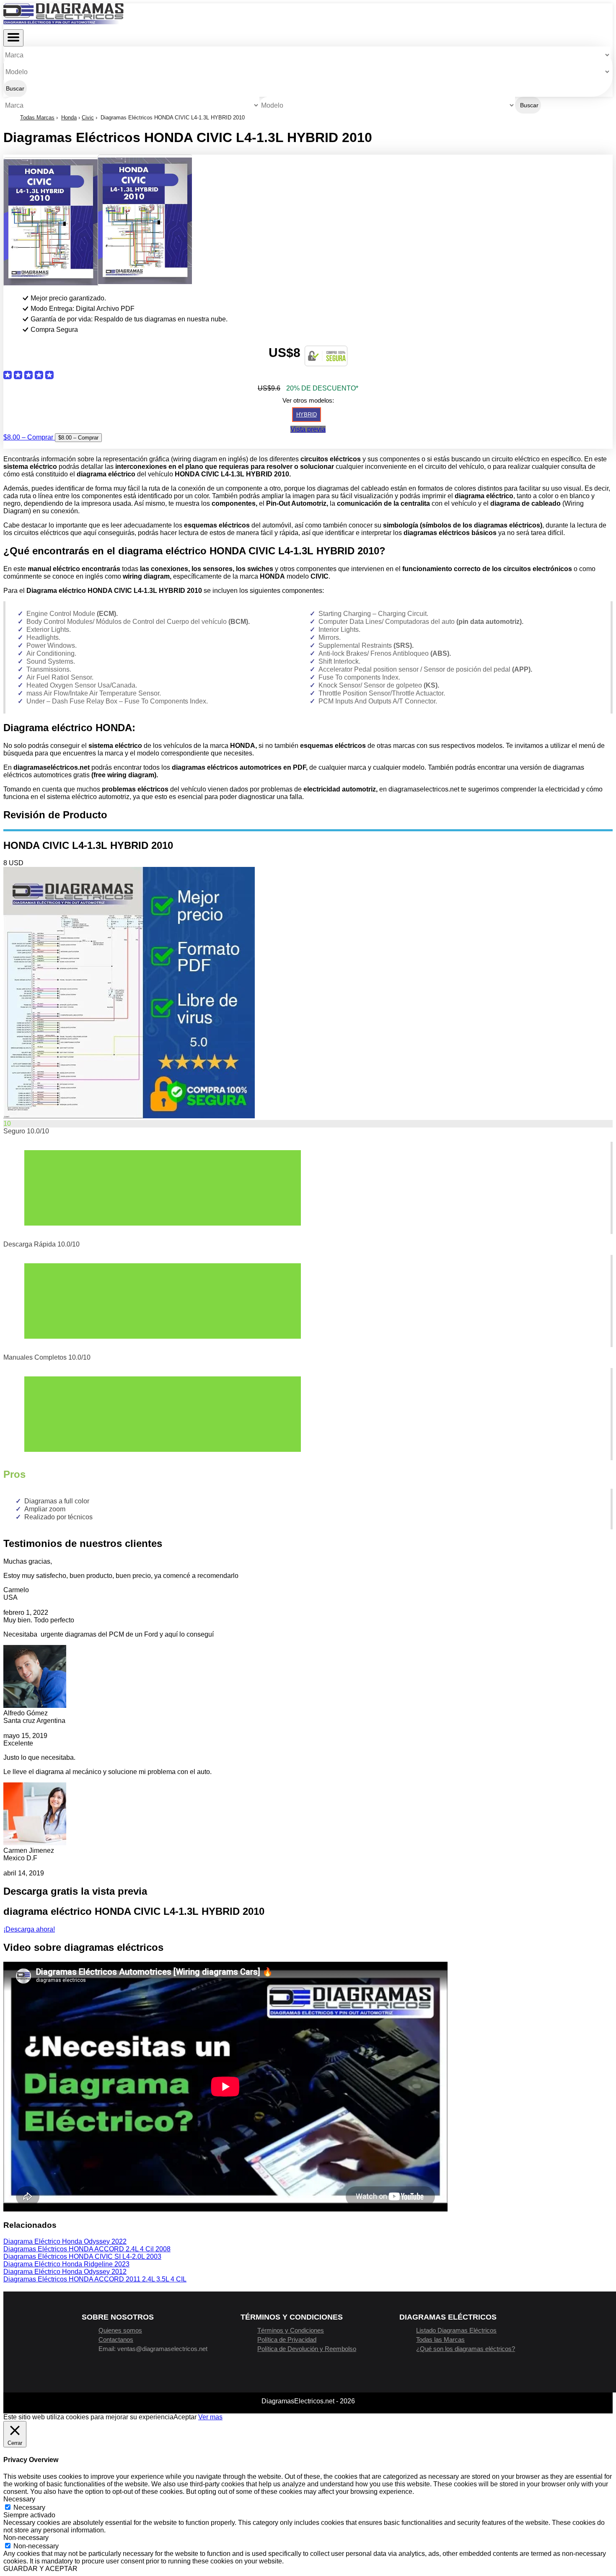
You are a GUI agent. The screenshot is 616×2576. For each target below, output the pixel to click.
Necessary (29, 2507)
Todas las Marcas (440, 2339)
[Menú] (13, 38)
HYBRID (307, 415)
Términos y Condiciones (291, 2330)
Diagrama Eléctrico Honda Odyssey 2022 (65, 2241)
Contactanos (116, 2339)
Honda (69, 118)
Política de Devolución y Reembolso (307, 2349)
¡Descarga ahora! (29, 1929)
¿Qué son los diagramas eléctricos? (466, 2349)
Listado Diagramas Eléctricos (456, 2330)
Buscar (15, 88)
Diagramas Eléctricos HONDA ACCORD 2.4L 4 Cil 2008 (87, 2249)
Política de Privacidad (287, 2339)
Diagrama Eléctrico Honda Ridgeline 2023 (66, 2264)
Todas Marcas (37, 118)
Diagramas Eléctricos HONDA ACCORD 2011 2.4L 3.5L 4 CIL (95, 2279)
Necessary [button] (19, 2499)
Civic (88, 118)
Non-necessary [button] (26, 2538)
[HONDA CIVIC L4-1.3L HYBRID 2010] (129, 1116)
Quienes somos (120, 2330)
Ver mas (210, 2417)
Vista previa (308, 429)
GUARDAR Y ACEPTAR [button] (40, 2569)
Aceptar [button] (185, 2417)
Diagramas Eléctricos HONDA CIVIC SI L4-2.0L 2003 (82, 2257)
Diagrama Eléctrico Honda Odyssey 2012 (65, 2272)
